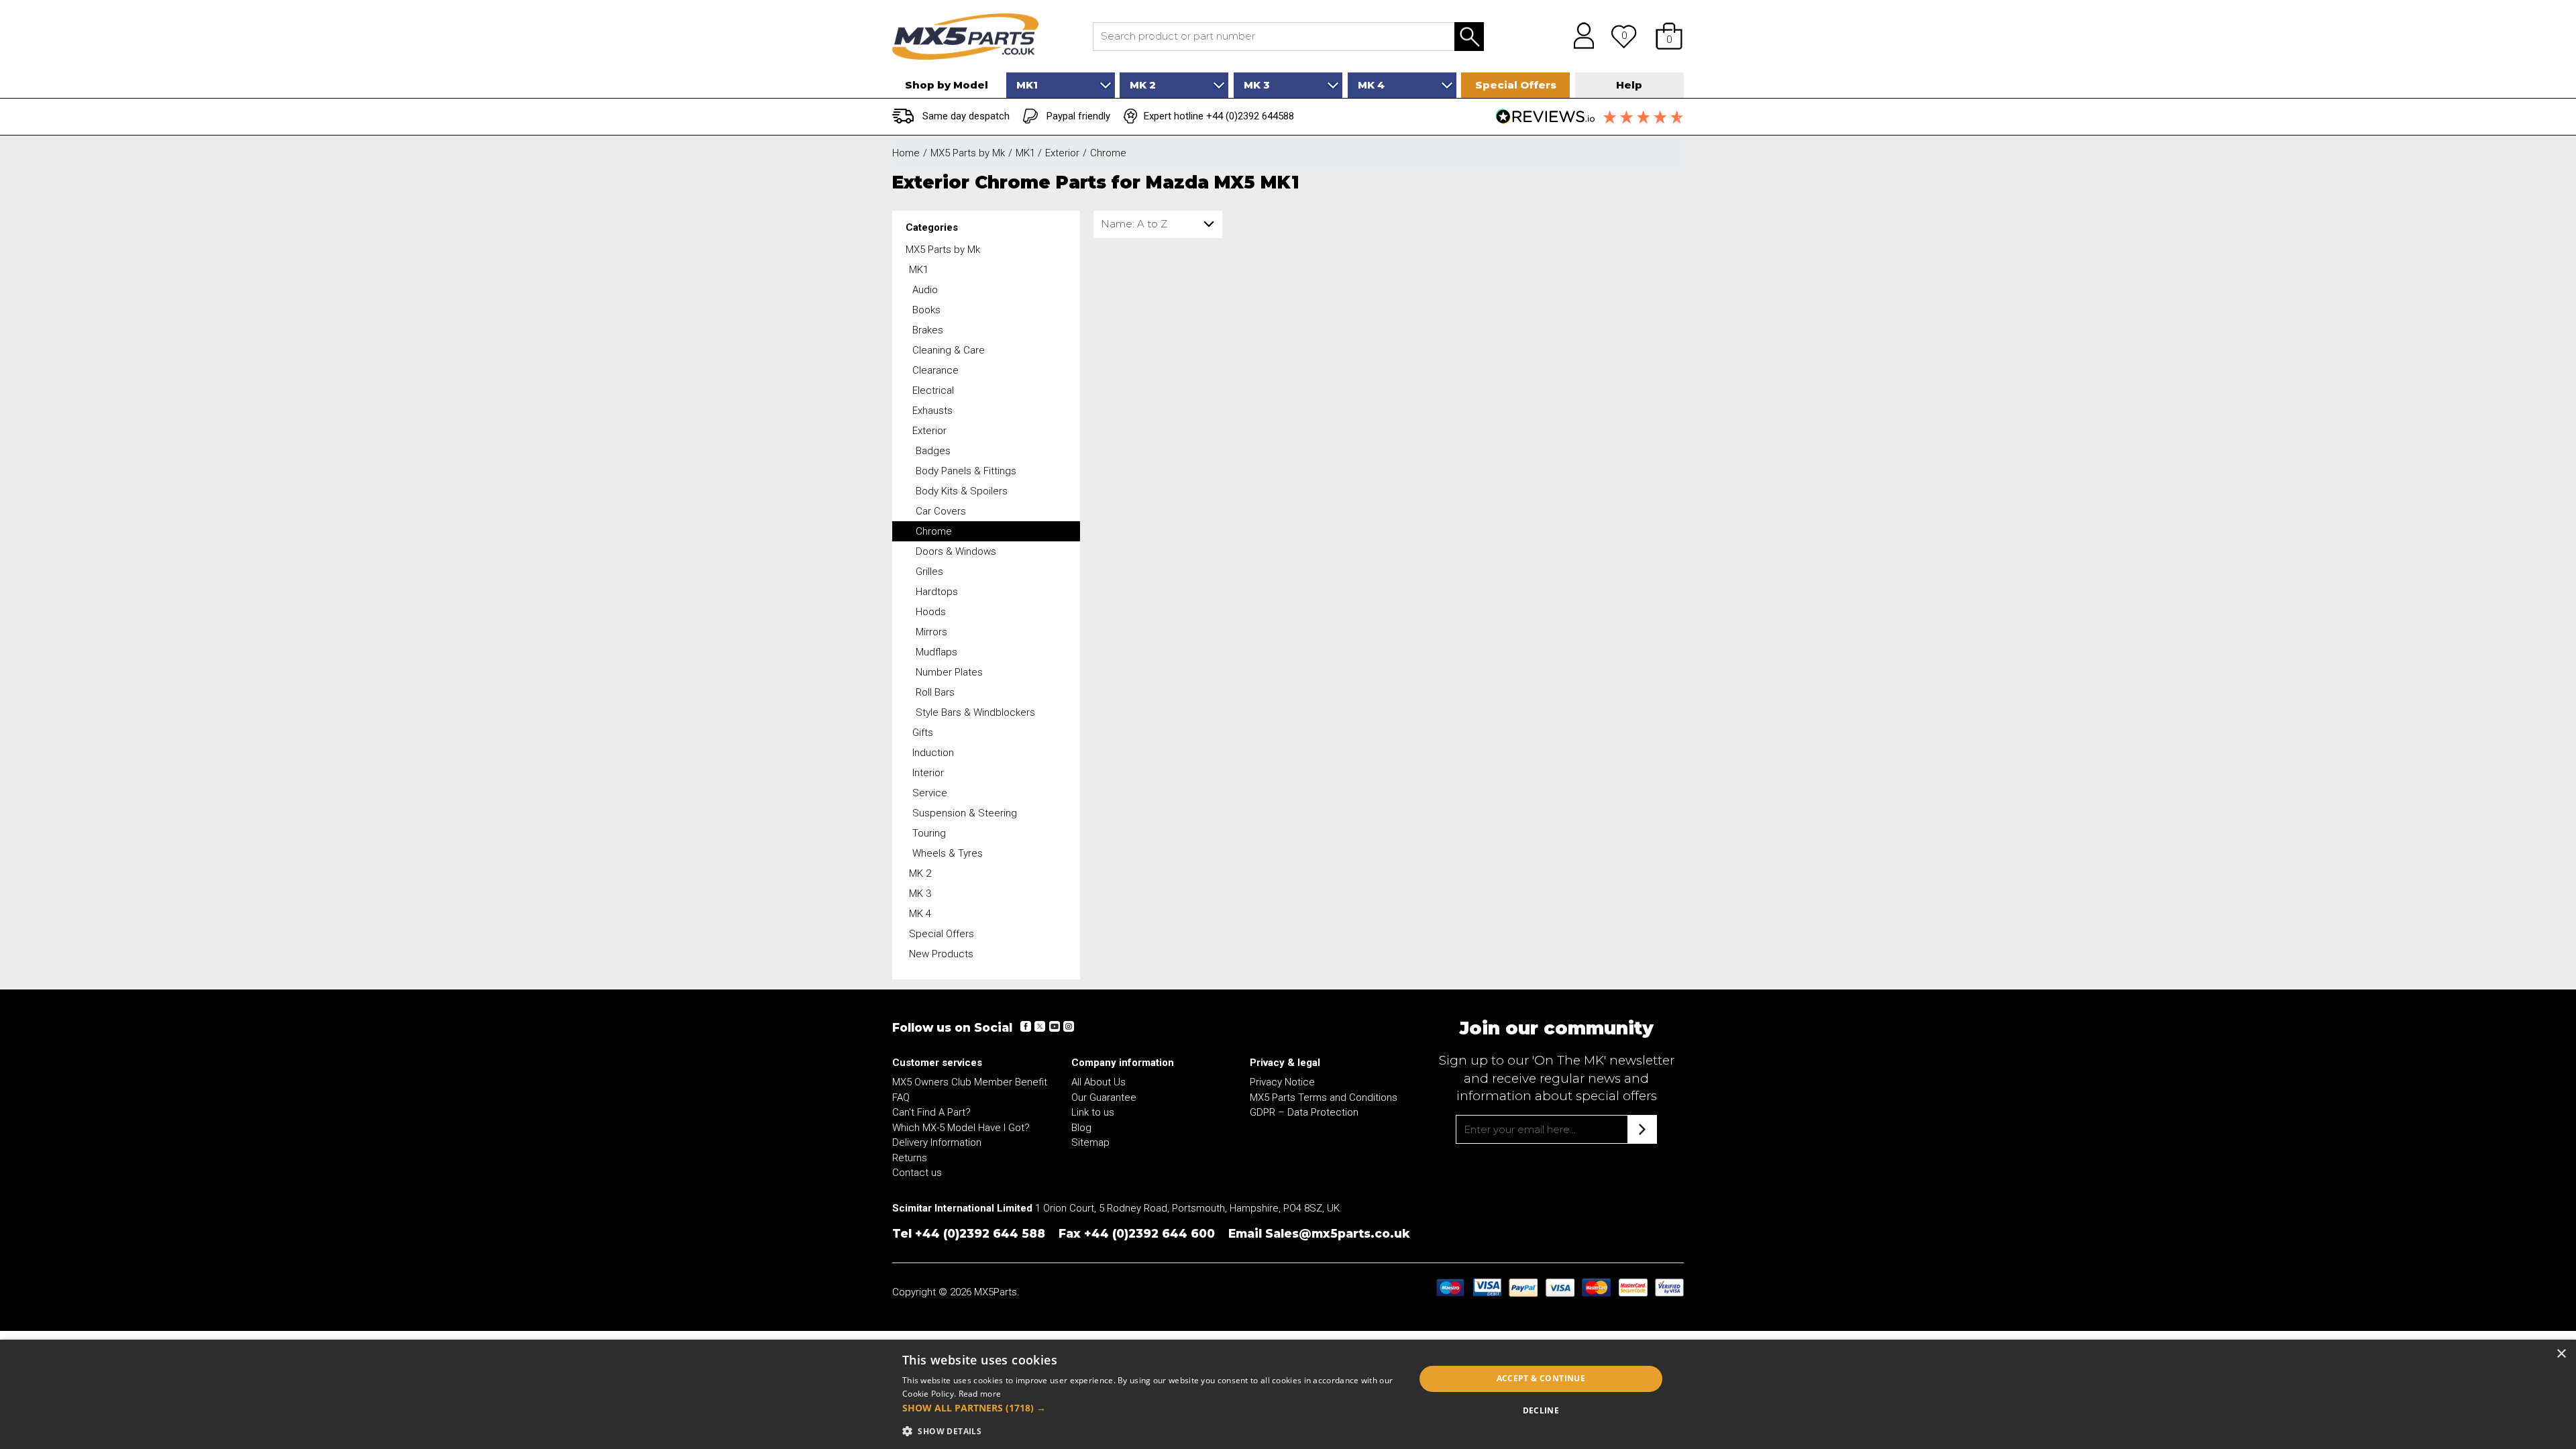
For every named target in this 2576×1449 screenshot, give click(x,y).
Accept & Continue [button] (1541, 1378)
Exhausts (932, 411)
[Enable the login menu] (1579, 36)
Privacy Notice (1282, 1082)
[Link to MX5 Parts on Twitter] (1040, 1026)
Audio (925, 290)
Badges (933, 451)
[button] (1669, 36)
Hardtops (937, 592)
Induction (933, 753)
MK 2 (920, 873)
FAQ (901, 1097)
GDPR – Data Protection (1304, 1112)
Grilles (929, 572)
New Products (941, 954)
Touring (929, 833)
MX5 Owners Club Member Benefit (970, 1082)
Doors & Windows (956, 551)
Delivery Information (937, 1142)
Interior (928, 773)
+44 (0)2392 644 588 (980, 1233)
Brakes (928, 330)
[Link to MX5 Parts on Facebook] (1026, 1026)
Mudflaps (936, 652)
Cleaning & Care (949, 350)
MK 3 (920, 894)
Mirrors (931, 632)
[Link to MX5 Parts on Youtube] (1054, 1026)
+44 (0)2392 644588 (1250, 116)
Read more (980, 1394)
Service (930, 793)
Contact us (917, 1173)
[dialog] (1288, 1394)
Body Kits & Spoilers (962, 491)
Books (926, 310)
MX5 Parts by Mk (943, 250)
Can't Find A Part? (931, 1112)
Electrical (933, 390)
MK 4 (920, 914)
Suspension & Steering (965, 813)
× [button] (2561, 1354)
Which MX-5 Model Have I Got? (961, 1128)
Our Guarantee (1104, 1097)
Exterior (929, 431)
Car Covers (941, 511)
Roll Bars (935, 692)
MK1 (919, 270)
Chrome (934, 531)
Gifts (923, 733)
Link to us (1093, 1112)
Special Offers (942, 934)
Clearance (935, 370)
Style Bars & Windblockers (975, 712)
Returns (910, 1158)
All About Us (1098, 1082)
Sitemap (1090, 1142)
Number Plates (949, 672)
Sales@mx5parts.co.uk (1338, 1233)
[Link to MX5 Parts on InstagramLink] (1068, 1026)
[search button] (1469, 37)
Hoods (931, 612)
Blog (1081, 1128)
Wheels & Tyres (948, 853)
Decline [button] (1541, 1410)
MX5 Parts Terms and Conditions (1324, 1097)
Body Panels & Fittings (966, 471)
